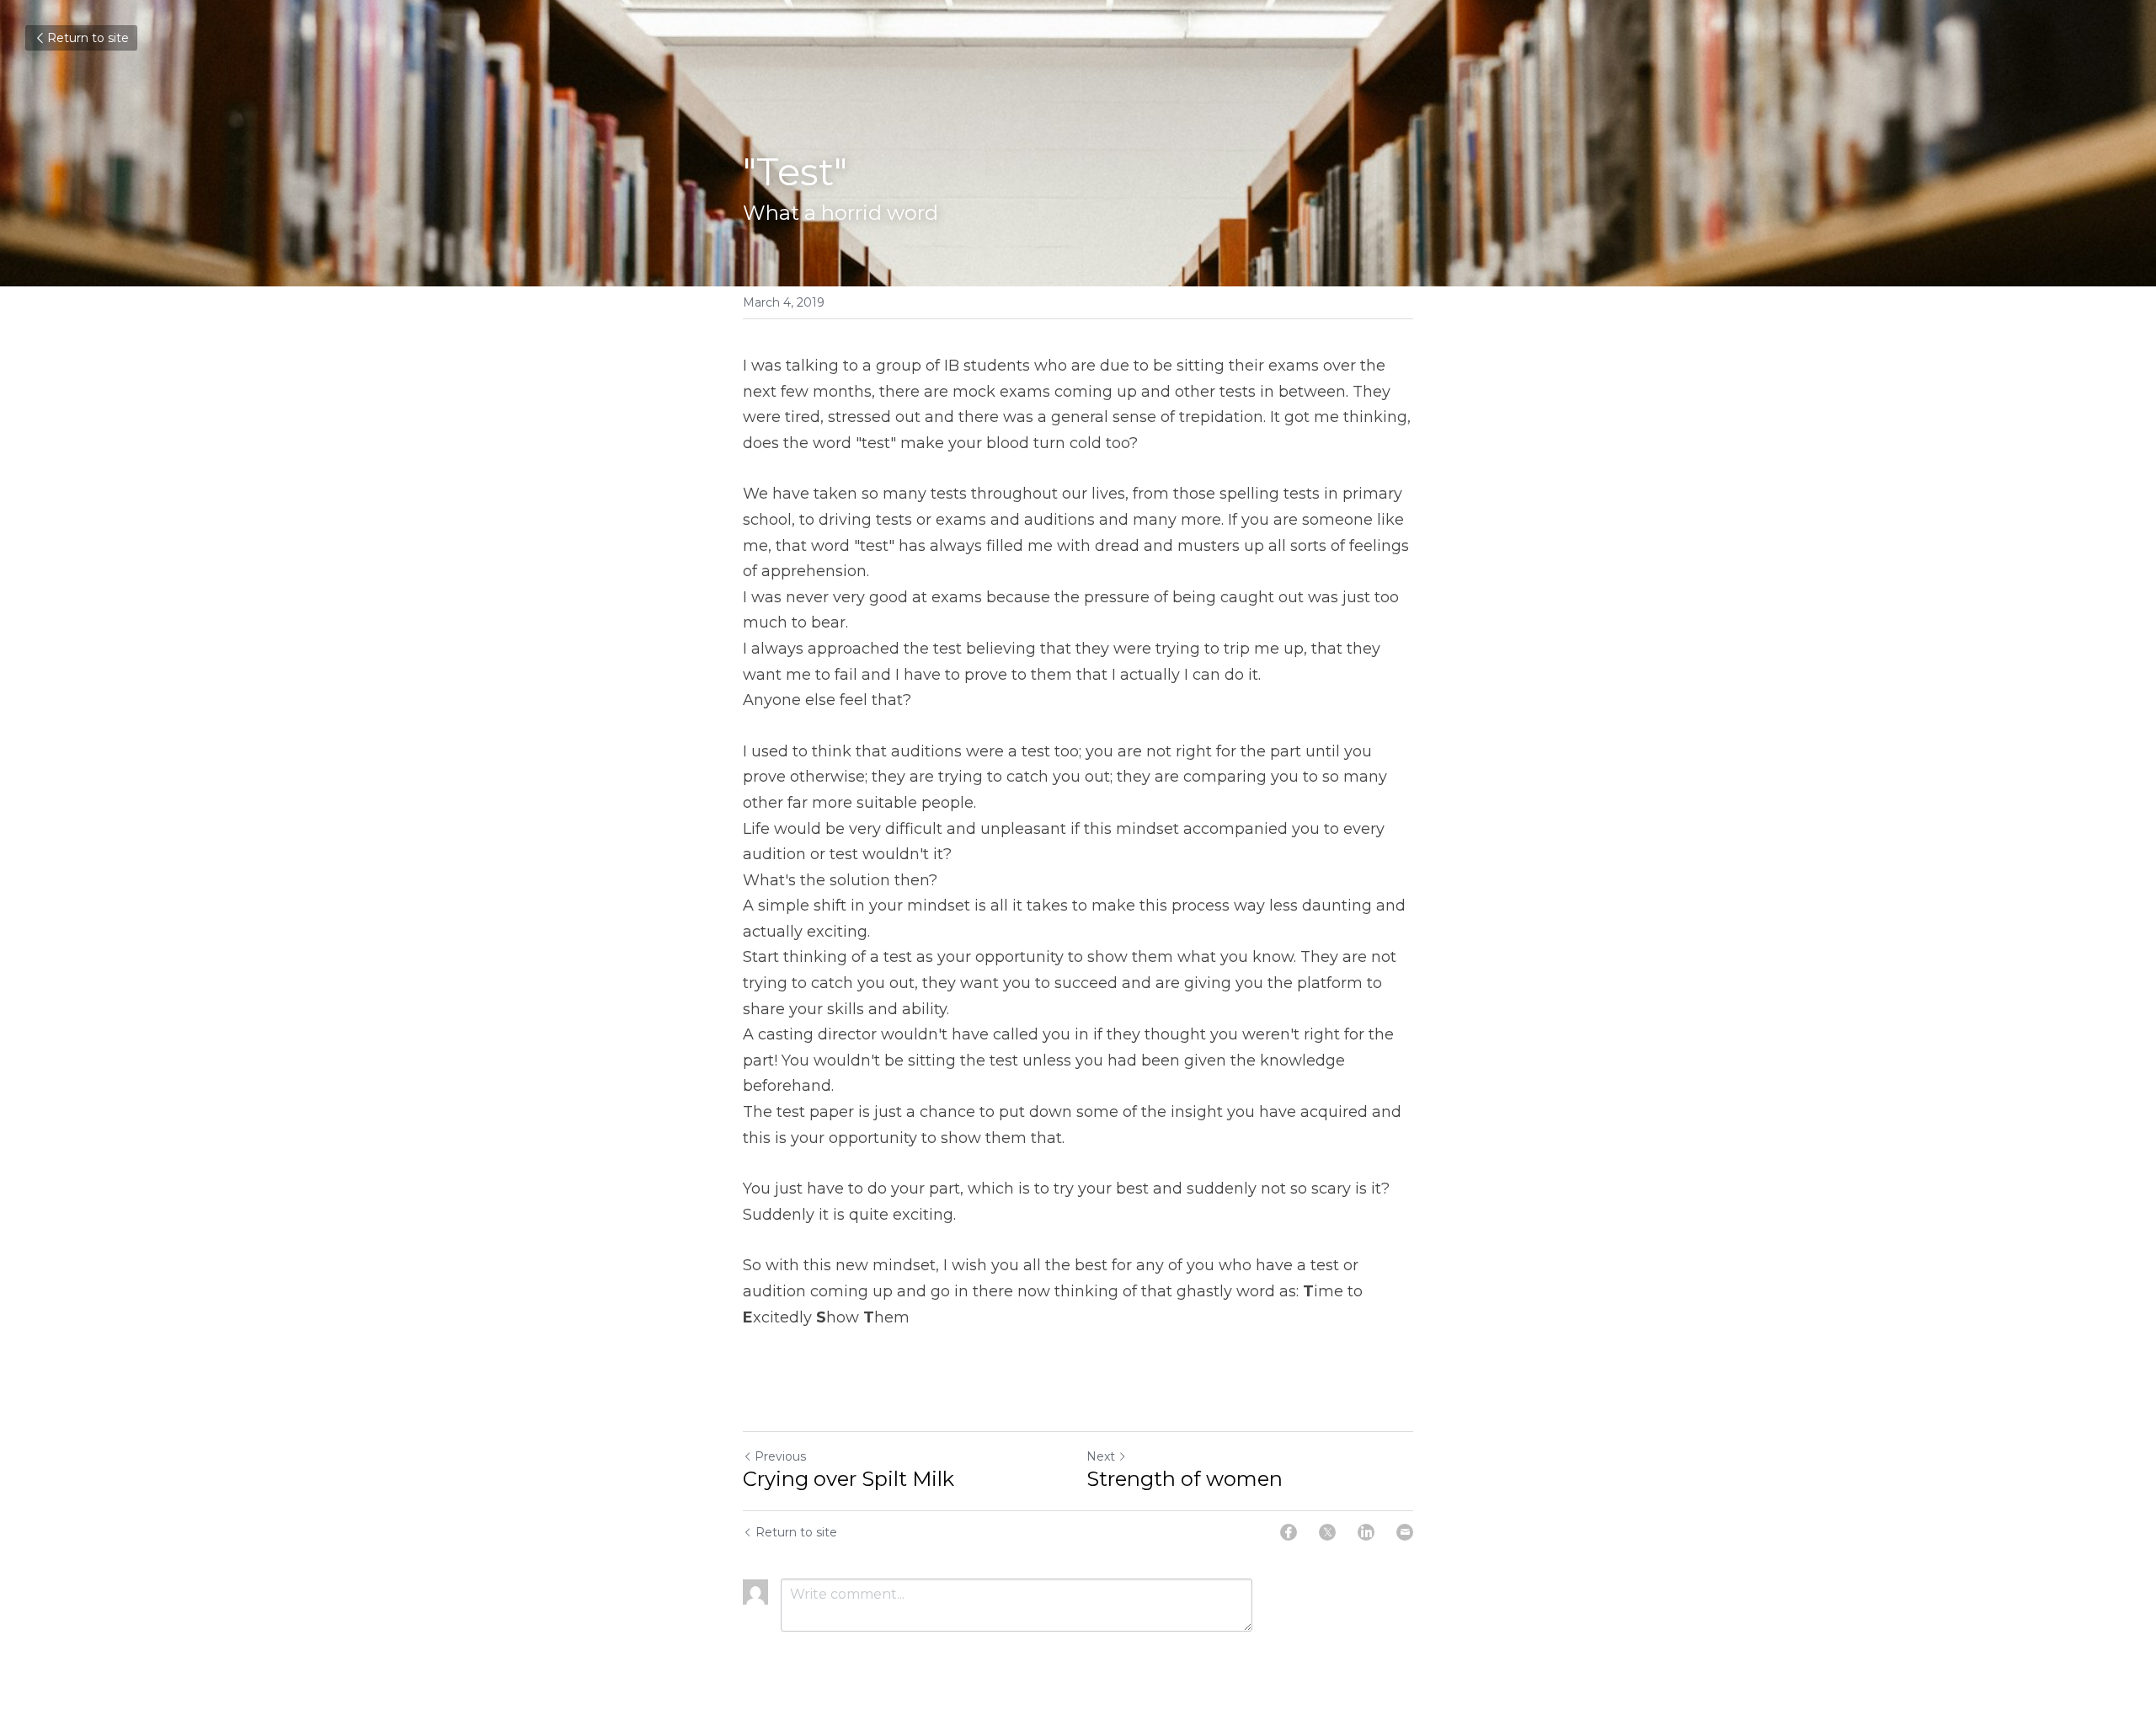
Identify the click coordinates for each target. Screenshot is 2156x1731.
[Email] (1405, 1532)
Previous (780, 1456)
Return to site (88, 38)
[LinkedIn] (1366, 1532)
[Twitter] (1327, 1532)
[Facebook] (1289, 1532)
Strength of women (1185, 1479)
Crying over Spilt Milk (849, 1479)
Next (1101, 1456)
